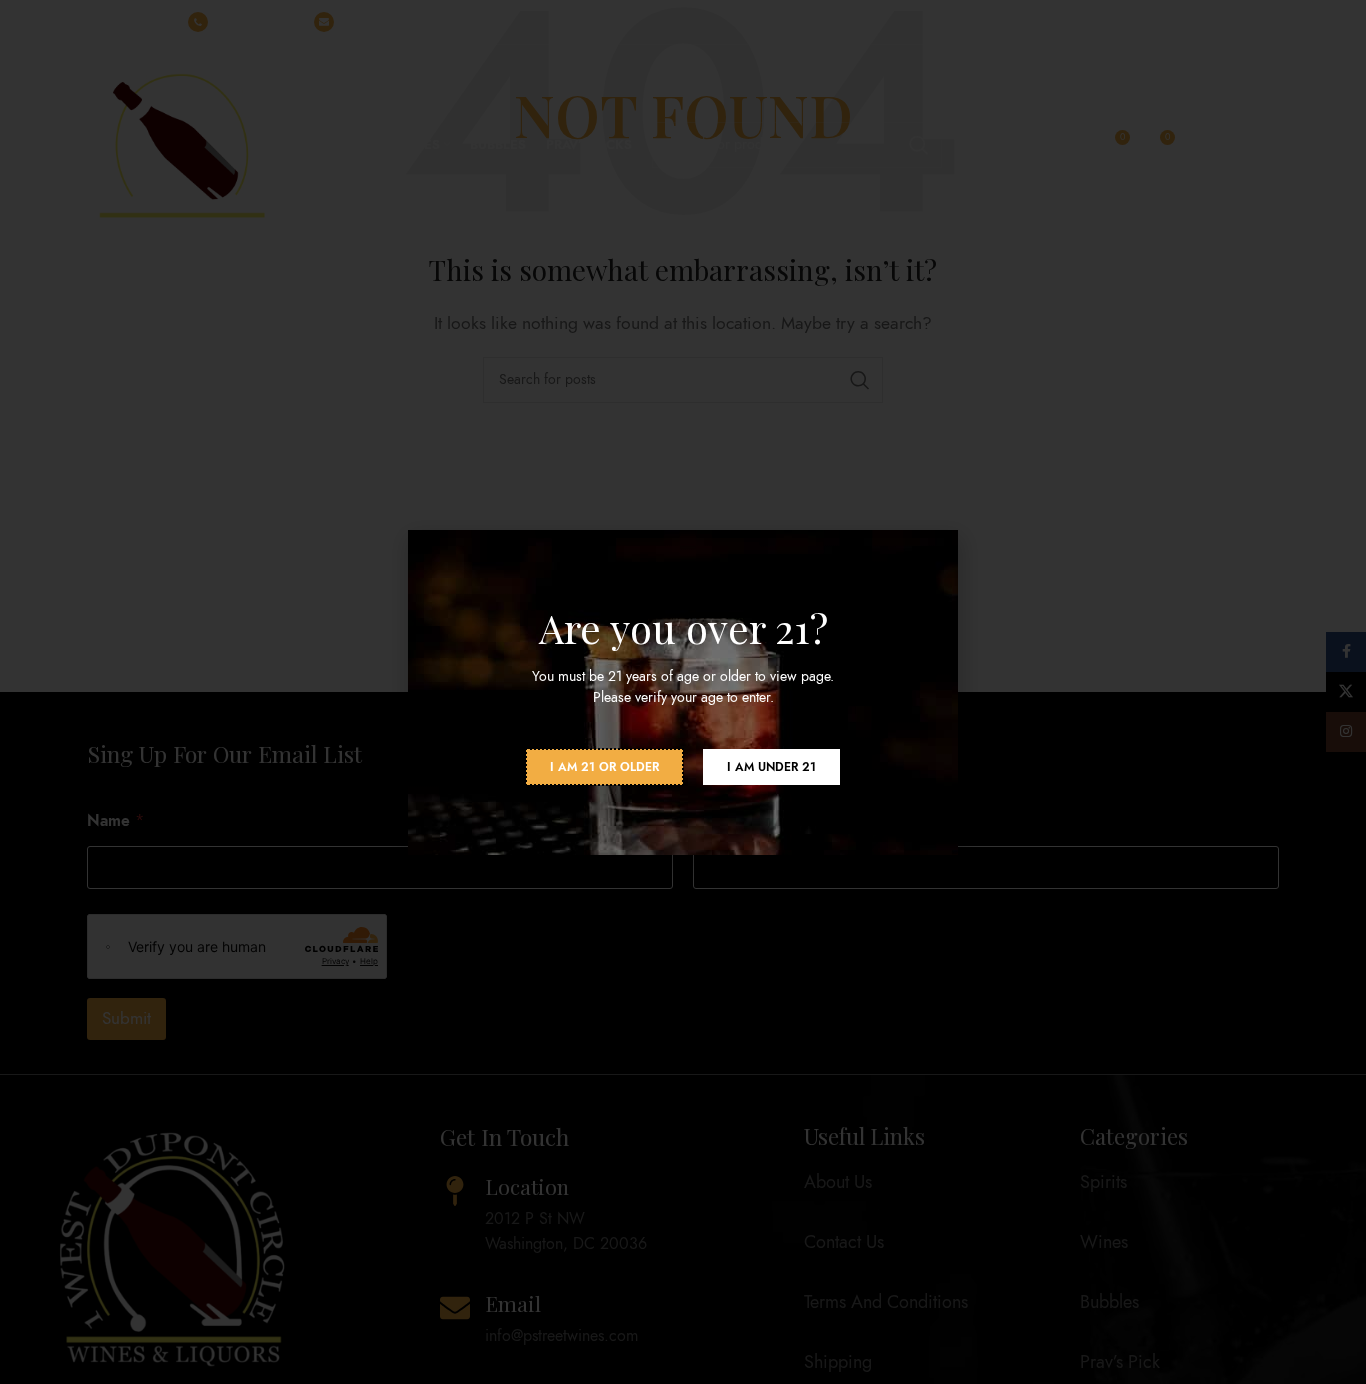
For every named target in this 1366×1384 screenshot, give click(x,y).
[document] (683, 692)
